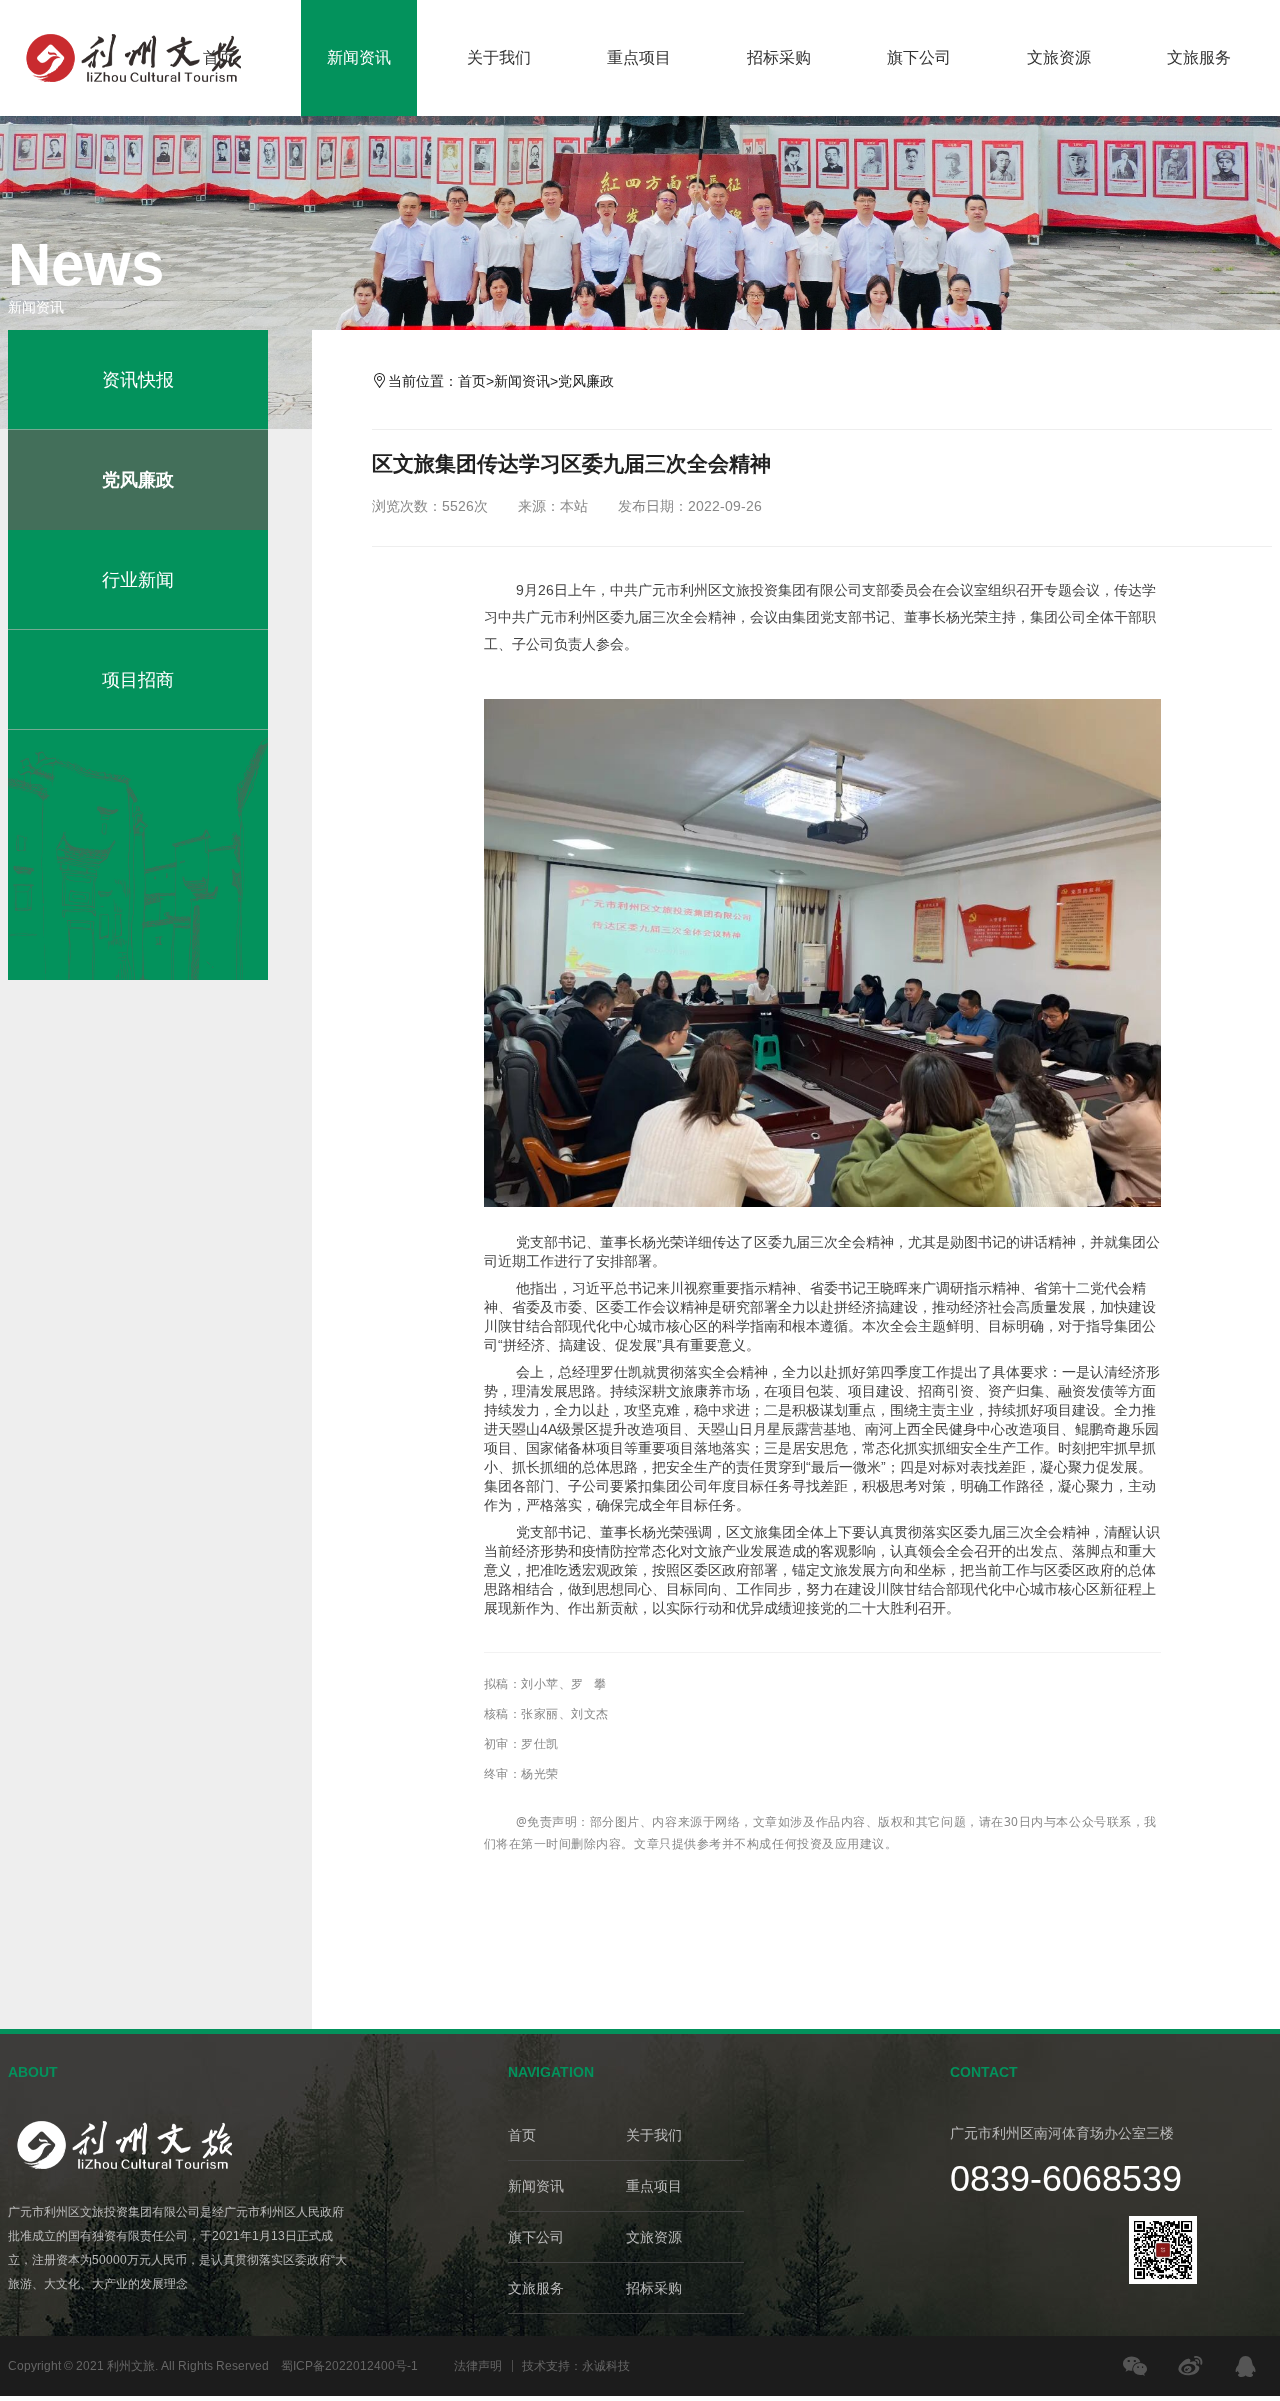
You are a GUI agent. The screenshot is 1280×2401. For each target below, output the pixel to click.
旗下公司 (919, 57)
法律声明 (478, 2366)
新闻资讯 (359, 57)
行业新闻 (138, 580)
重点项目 (639, 57)
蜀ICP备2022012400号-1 (349, 2366)
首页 (219, 57)
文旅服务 (1199, 57)
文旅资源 (1059, 57)
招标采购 (779, 57)
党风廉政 (138, 480)
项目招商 (138, 680)
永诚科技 (606, 2366)
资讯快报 (138, 380)
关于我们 (499, 57)
